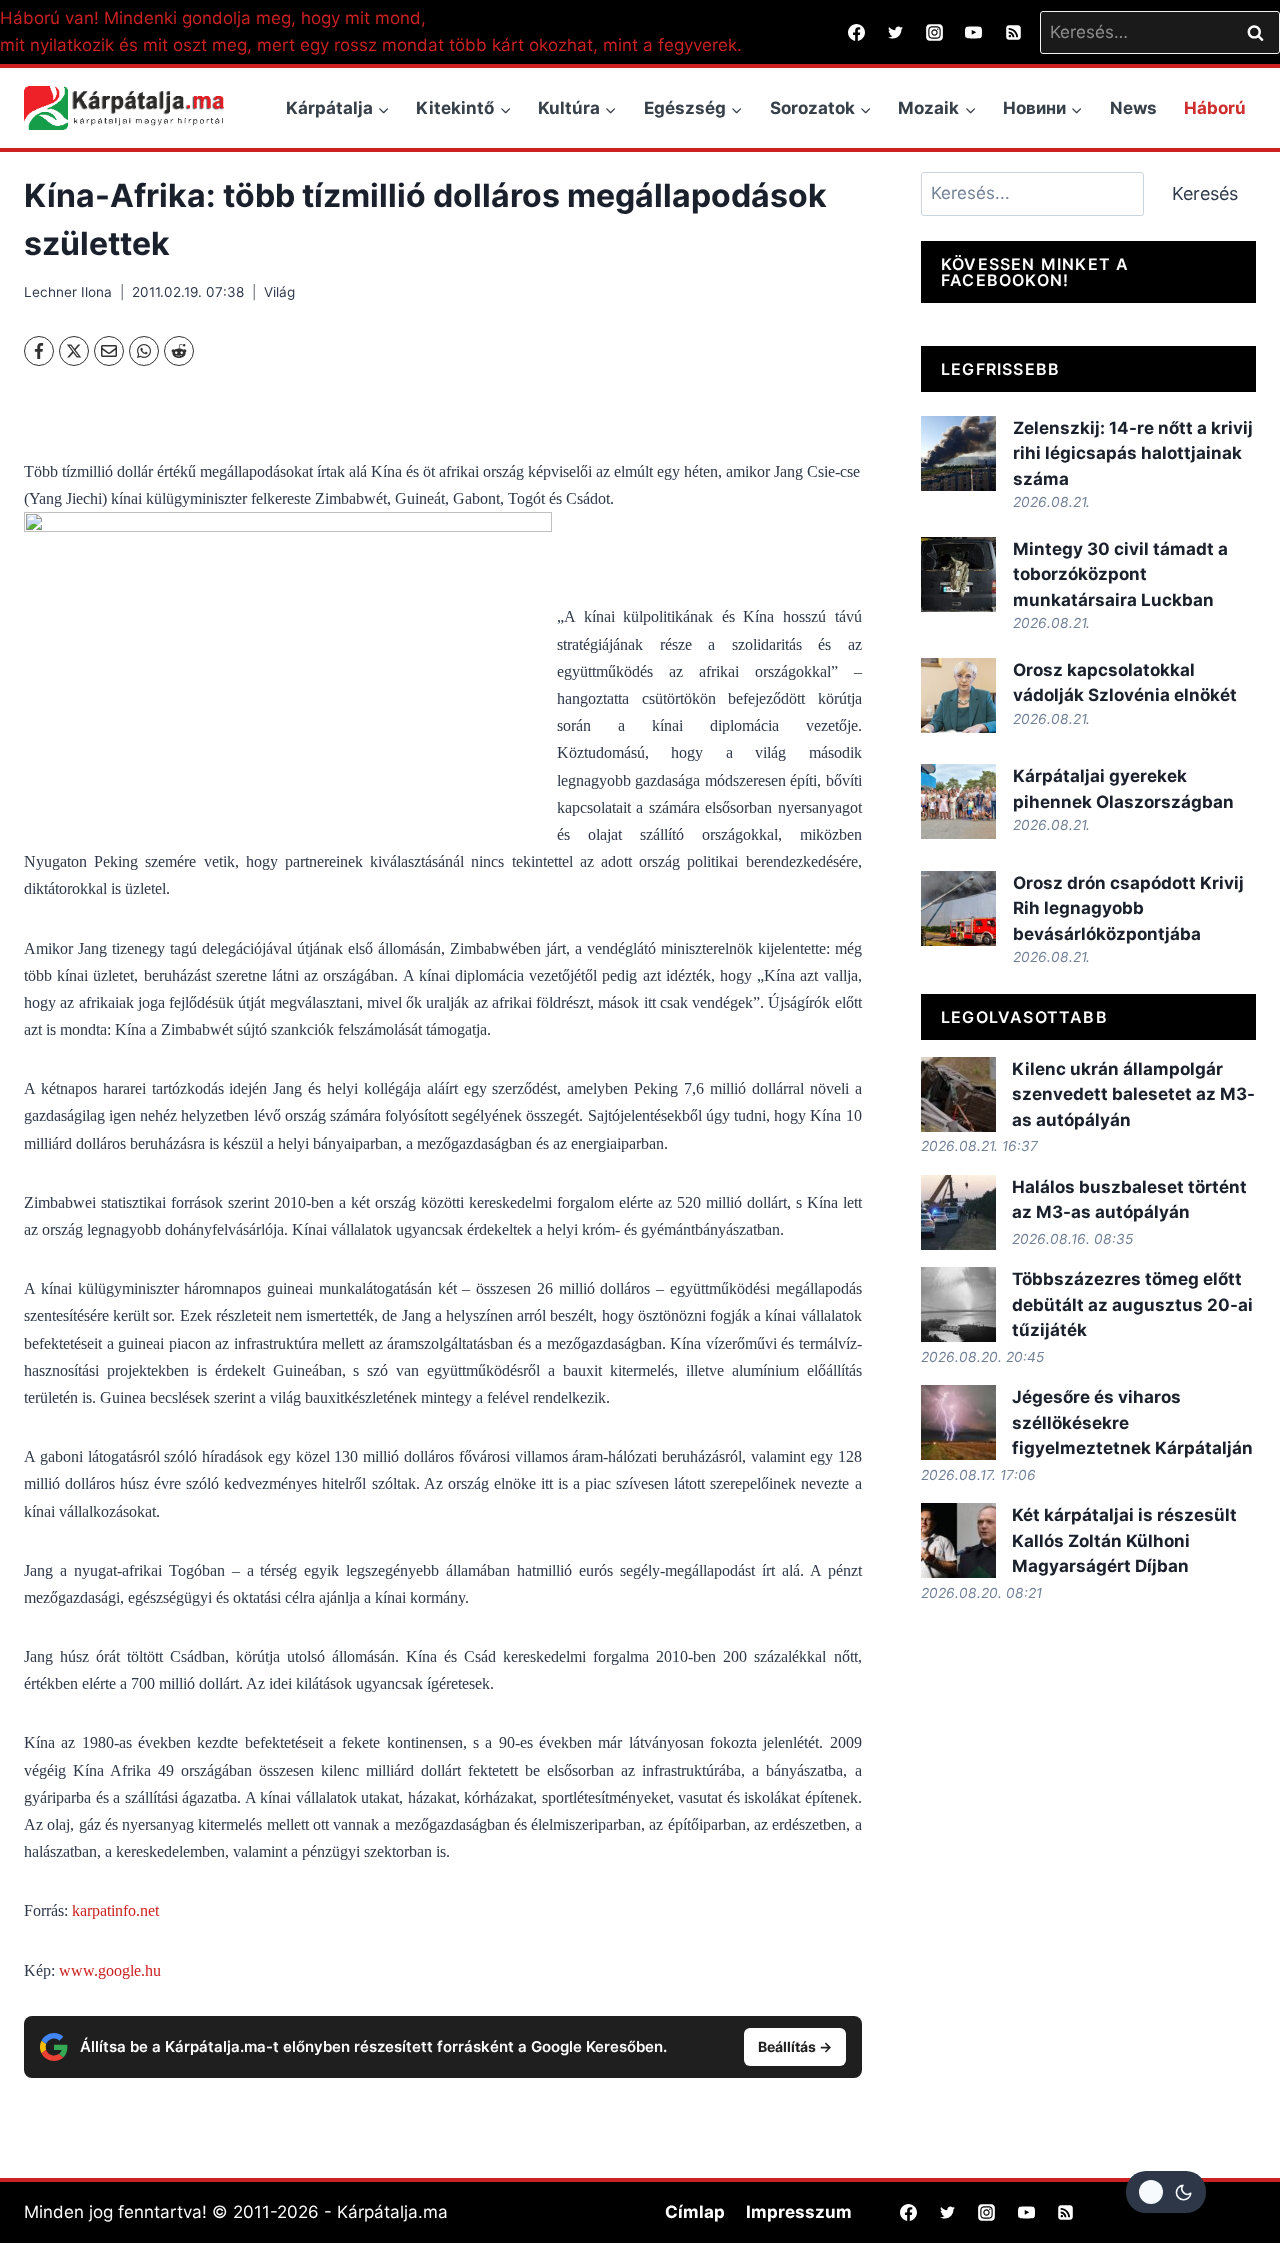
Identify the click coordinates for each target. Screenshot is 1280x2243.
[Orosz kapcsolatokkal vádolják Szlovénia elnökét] (958, 695)
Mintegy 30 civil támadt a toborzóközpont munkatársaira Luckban (1120, 574)
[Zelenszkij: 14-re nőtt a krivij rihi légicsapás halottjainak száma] (958, 453)
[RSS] (1013, 32)
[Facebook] (857, 32)
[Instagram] (935, 32)
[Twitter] (896, 32)
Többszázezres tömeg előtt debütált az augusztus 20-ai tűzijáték (1132, 1304)
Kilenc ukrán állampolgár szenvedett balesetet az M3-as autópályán (1133, 1094)
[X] (74, 351)
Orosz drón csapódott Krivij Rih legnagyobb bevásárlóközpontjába (1128, 908)
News (1133, 108)
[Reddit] (179, 351)
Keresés (1205, 193)
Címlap (695, 2212)
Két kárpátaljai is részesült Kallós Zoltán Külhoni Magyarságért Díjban (1124, 1540)
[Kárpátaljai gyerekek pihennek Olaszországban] (958, 801)
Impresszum (799, 2212)
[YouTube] (974, 32)
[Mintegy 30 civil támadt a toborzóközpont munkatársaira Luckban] (958, 574)
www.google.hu (110, 1970)
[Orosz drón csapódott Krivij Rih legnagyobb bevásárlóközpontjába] (958, 908)
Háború (1215, 108)
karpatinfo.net (115, 1910)
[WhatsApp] (144, 351)
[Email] (109, 351)
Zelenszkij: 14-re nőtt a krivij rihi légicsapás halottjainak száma (1133, 453)
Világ (279, 292)
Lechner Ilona (68, 292)
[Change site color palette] (1166, 2192)
